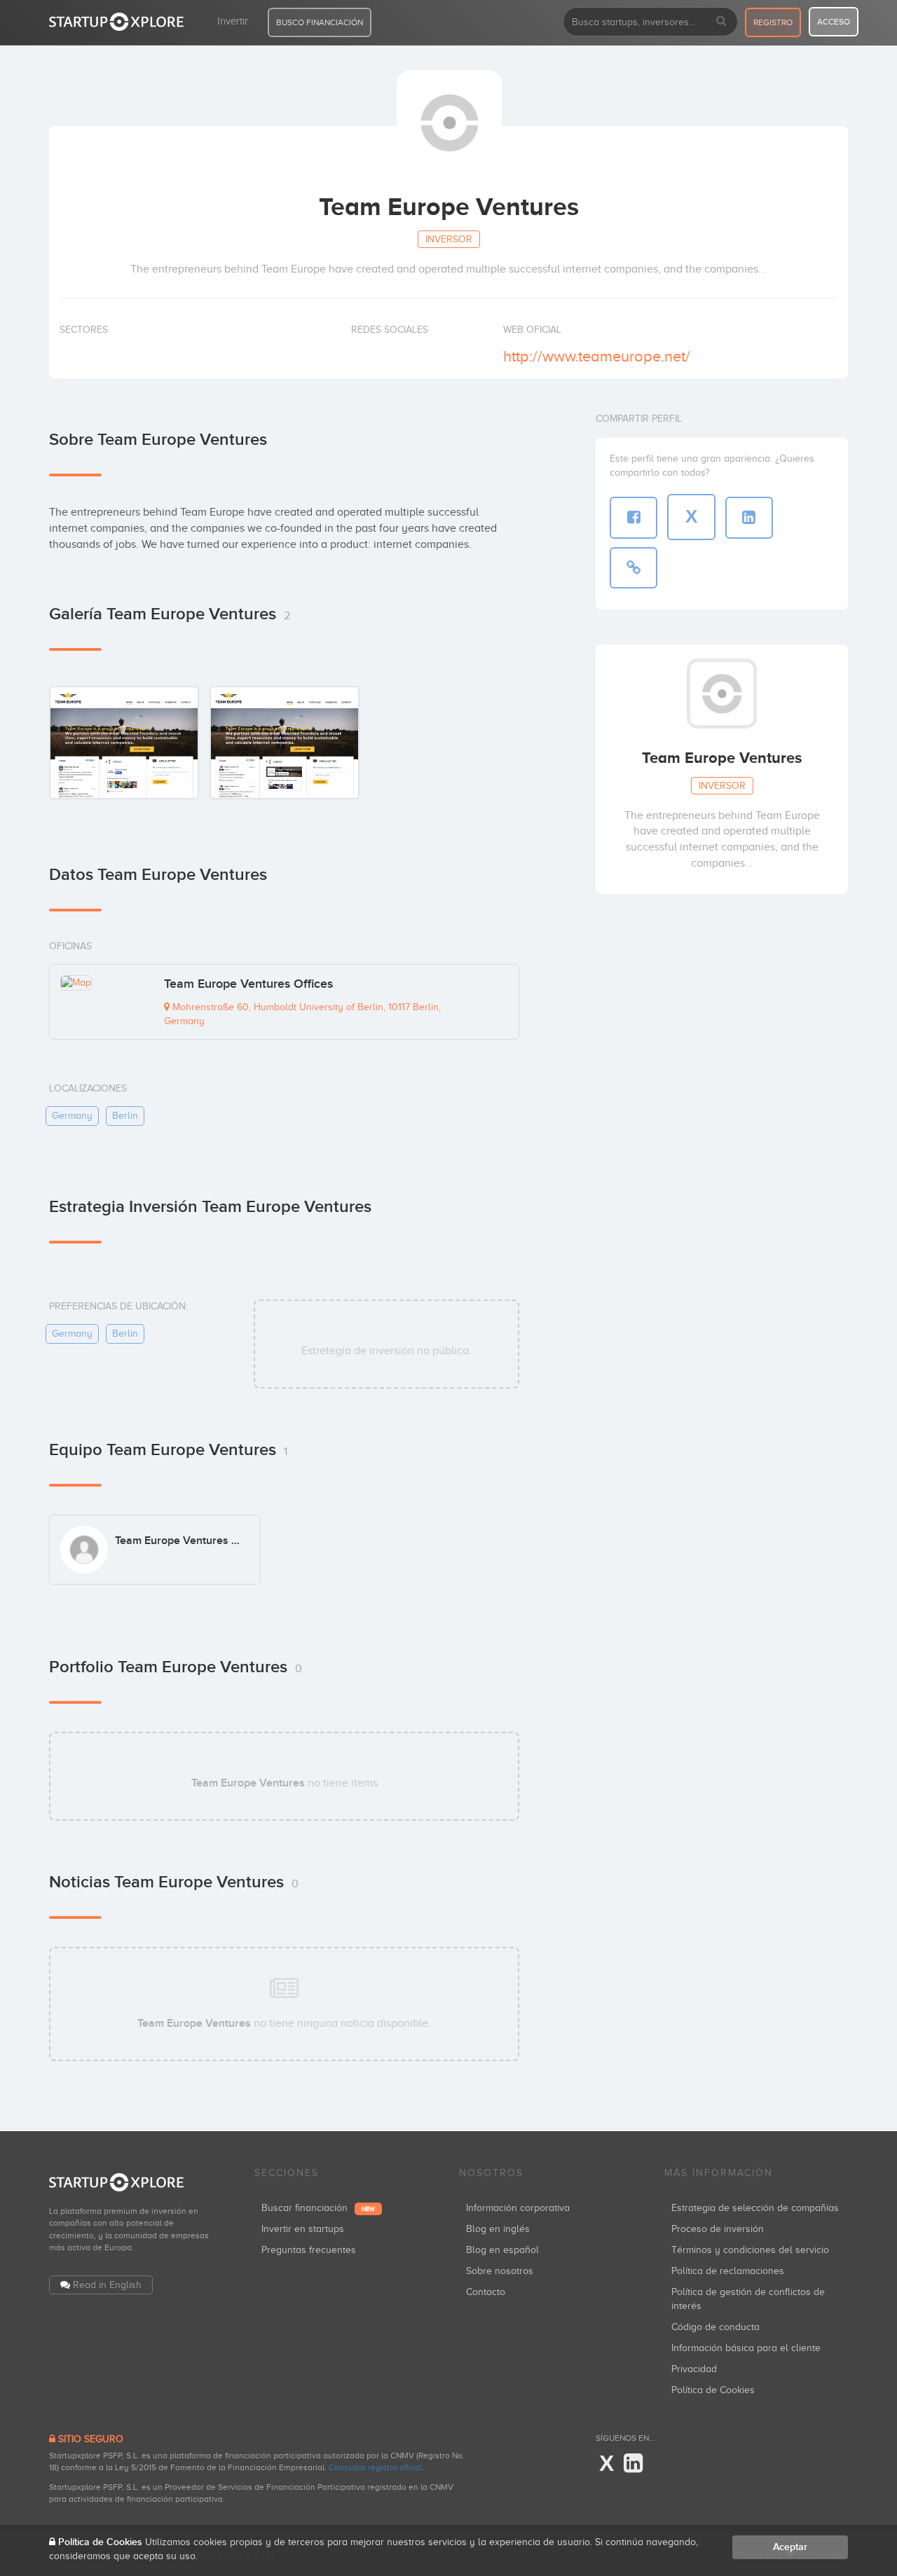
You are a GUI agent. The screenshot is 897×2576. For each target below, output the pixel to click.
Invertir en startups (303, 2229)
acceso (834, 22)
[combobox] (650, 22)
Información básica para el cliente (746, 2348)
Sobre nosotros (500, 2271)
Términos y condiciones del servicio (750, 2250)
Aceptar (790, 2547)
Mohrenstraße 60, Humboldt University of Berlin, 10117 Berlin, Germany (302, 1014)
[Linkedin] (633, 2464)
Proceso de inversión (718, 2229)
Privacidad (694, 2369)
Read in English (107, 2285)
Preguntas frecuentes (309, 2250)
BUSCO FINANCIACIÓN (320, 22)
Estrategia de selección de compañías (755, 2208)
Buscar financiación (318, 2208)
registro (773, 22)
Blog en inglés (498, 2229)
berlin (125, 1116)
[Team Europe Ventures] (124, 742)
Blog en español (502, 2250)
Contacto (486, 2292)
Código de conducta (715, 2327)
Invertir (233, 21)
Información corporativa (518, 2208)
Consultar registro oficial (375, 2467)
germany (72, 1116)
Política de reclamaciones (728, 2271)
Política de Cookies (713, 2390)
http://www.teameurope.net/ (597, 356)
